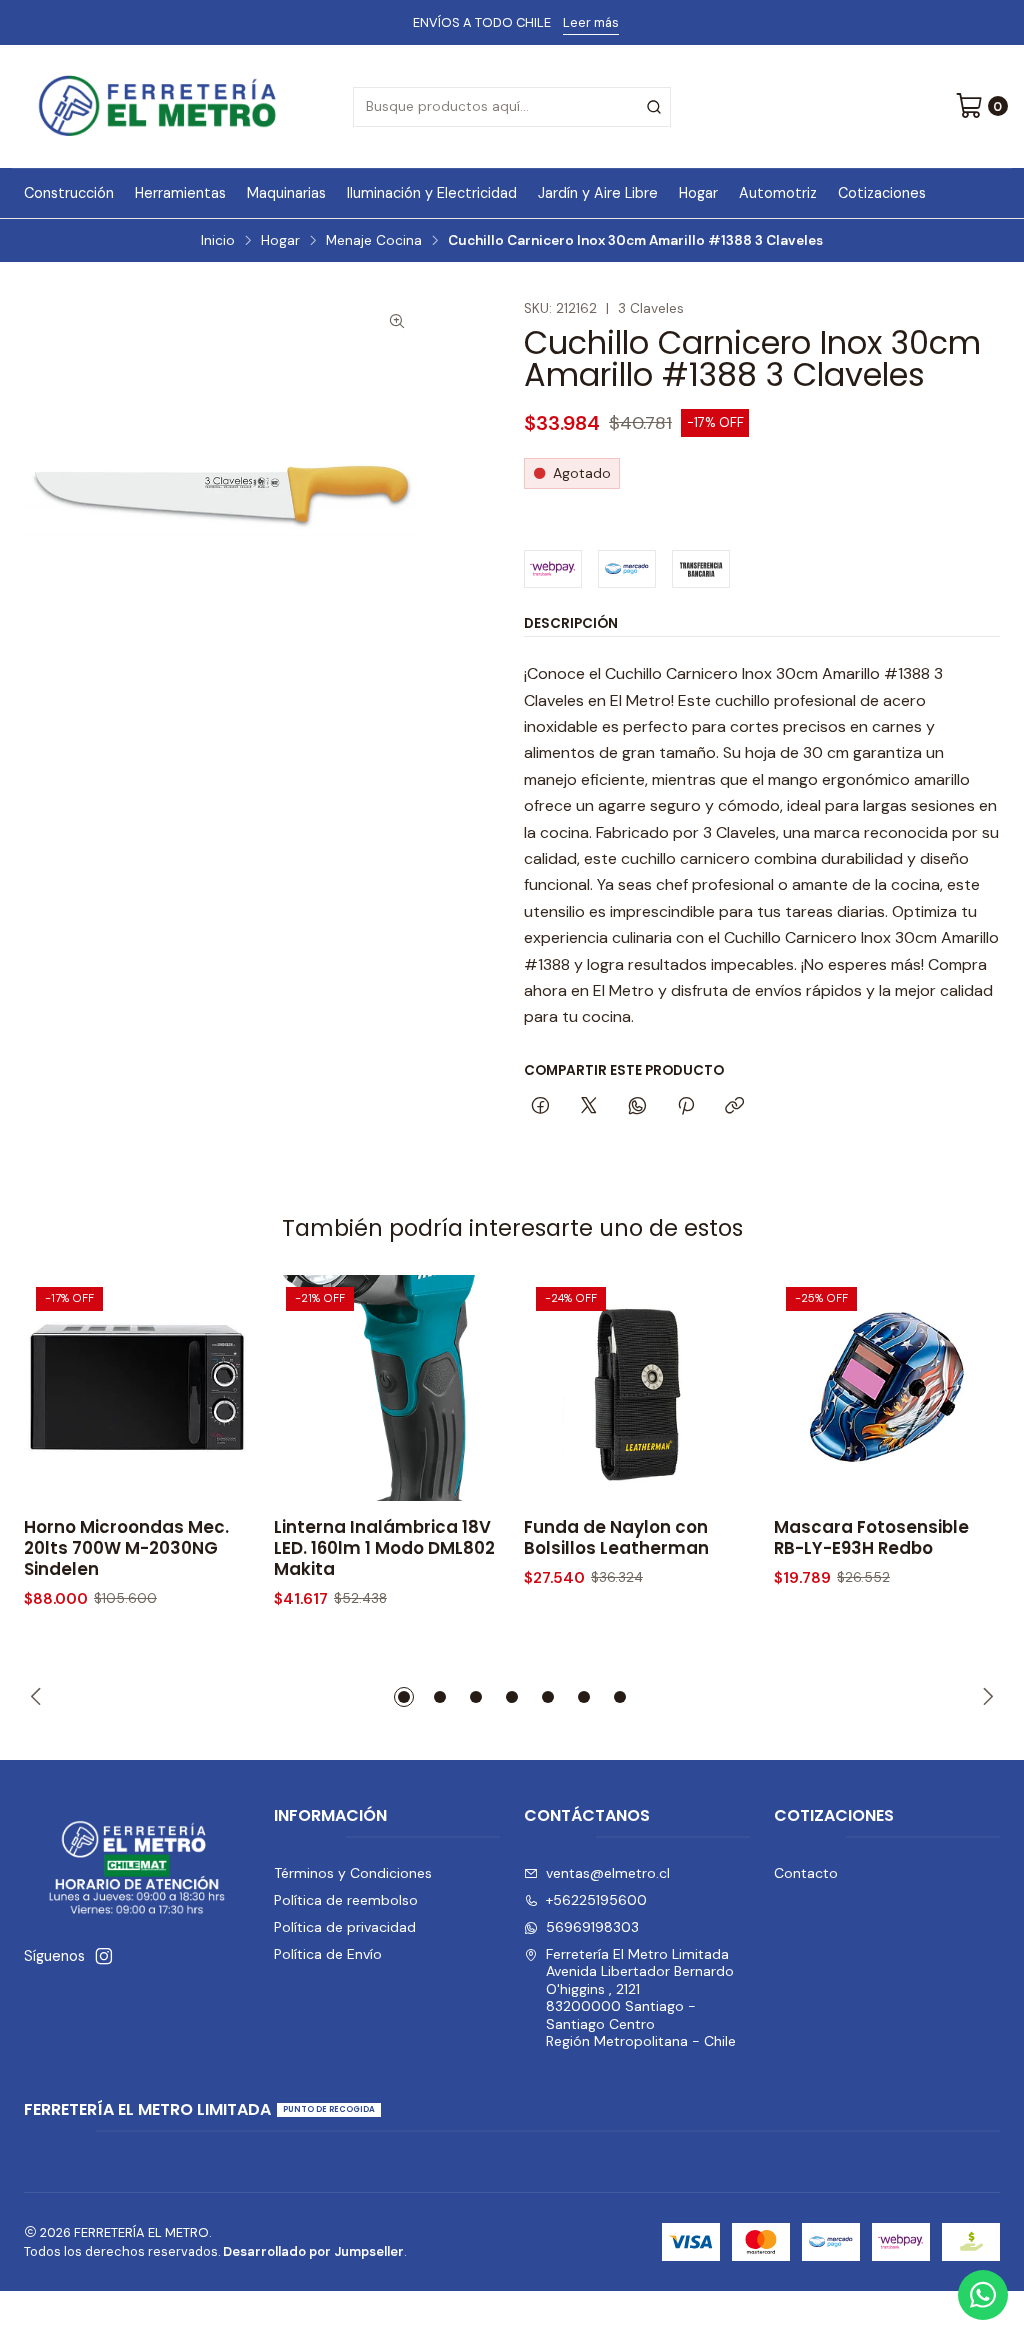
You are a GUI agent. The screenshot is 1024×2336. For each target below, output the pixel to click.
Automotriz (778, 193)
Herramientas (180, 193)
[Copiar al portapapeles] (734, 1107)
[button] (404, 1697)
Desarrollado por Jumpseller (313, 2251)
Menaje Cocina (374, 241)
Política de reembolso (346, 1900)
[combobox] (511, 107)
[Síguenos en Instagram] (104, 1956)
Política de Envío (328, 1954)
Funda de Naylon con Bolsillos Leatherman (616, 1538)
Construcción (69, 193)
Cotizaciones (882, 193)
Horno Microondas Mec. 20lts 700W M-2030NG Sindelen (126, 1548)
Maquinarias (286, 193)
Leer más (591, 22)
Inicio (218, 241)
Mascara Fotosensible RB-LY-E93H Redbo (871, 1538)
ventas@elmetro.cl (608, 1873)
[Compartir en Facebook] (540, 1107)
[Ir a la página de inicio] (157, 106)
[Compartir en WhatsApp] (637, 1107)
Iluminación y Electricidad (432, 193)
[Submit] (654, 107)
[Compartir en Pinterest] (686, 1107)
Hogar (698, 193)
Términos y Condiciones (353, 1873)
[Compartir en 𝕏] (589, 1107)
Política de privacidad (345, 1927)
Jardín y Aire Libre (598, 193)
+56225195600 (596, 1900)
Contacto (806, 1873)
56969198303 (592, 1927)
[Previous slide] (39, 1697)
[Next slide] (985, 1697)
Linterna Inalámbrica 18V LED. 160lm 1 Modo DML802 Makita (384, 1548)
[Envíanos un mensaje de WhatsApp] (983, 2295)
